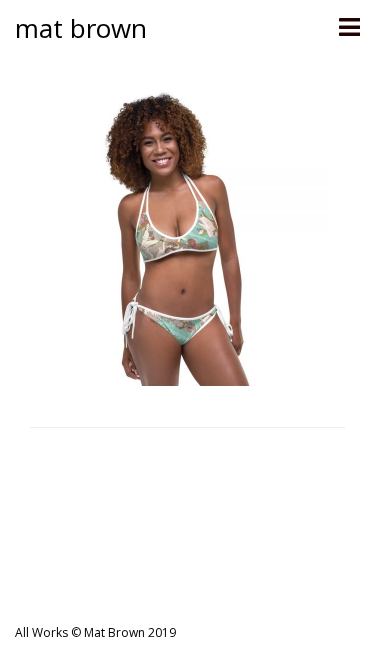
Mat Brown (81, 28)
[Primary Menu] (349, 27)
